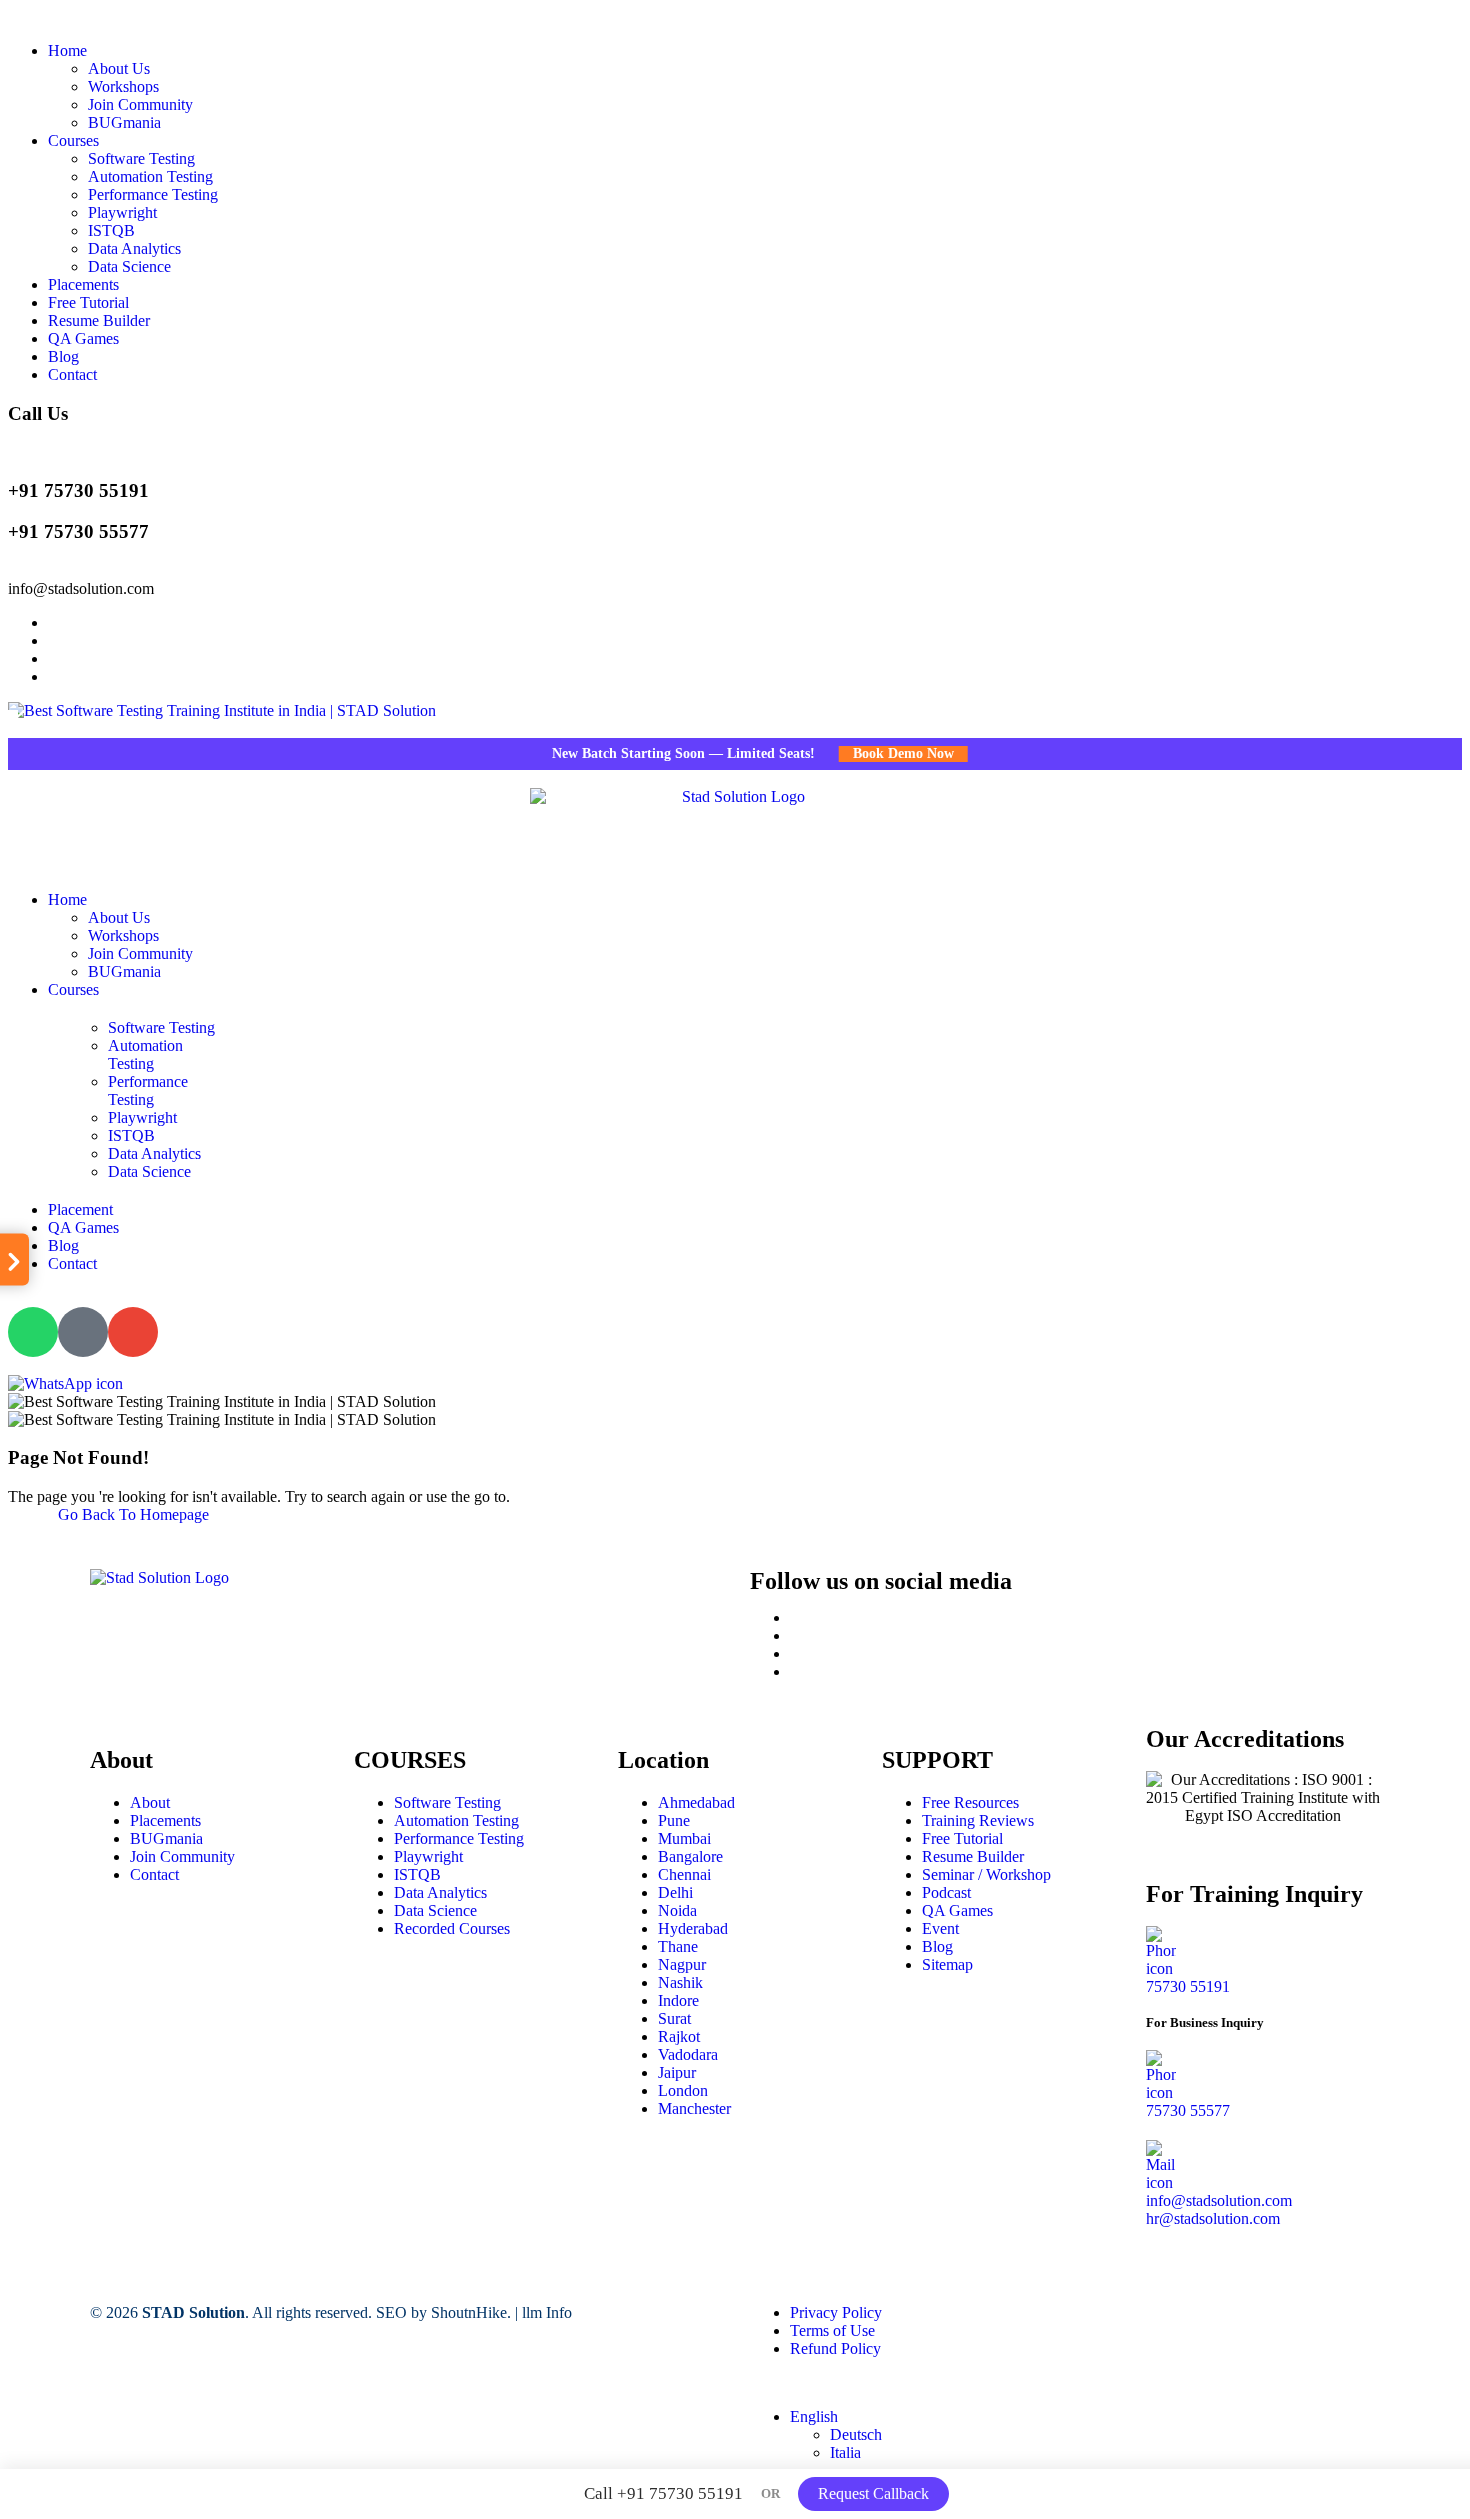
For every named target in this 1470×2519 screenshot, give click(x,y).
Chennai (684, 1874)
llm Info (547, 2312)
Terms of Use (832, 2330)
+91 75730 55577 (78, 531)
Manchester (694, 2108)
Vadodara (688, 2054)
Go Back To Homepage (133, 1514)
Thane (678, 1946)
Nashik (680, 1982)
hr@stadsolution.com (1213, 2218)
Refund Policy (835, 2348)
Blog (63, 356)
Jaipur (677, 2072)
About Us (119, 68)
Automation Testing (150, 176)
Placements (83, 284)
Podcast (946, 1892)
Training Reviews (978, 1820)
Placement (80, 1209)
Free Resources (970, 1802)
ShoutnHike (469, 2312)
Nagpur (682, 1964)
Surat (674, 2018)
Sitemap (947, 1964)
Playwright (122, 212)
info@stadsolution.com (81, 588)
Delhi (675, 1892)
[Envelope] (133, 1332)
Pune (674, 1820)
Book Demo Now (871, 753)
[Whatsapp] (33, 1332)
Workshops (123, 86)
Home (67, 50)
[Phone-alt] (83, 1332)
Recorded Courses (452, 1928)
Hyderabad (693, 1928)
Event (940, 1928)
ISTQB (111, 230)
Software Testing (141, 158)
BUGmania (124, 122)
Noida (677, 1910)
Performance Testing (153, 194)
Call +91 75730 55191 (663, 2493)
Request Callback (873, 2493)
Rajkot (679, 2036)
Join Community (140, 104)
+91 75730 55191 (78, 490)
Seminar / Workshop (986, 1874)
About (150, 1802)
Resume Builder (99, 320)
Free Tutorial (88, 302)
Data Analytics (134, 248)
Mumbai (684, 1838)
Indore (678, 2000)
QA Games (83, 338)
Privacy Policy (836, 2312)
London (683, 2090)
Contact (72, 374)
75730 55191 (1188, 1986)
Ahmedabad (696, 1802)
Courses (73, 140)
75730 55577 (1188, 2110)
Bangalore (690, 1856)
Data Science (129, 266)
